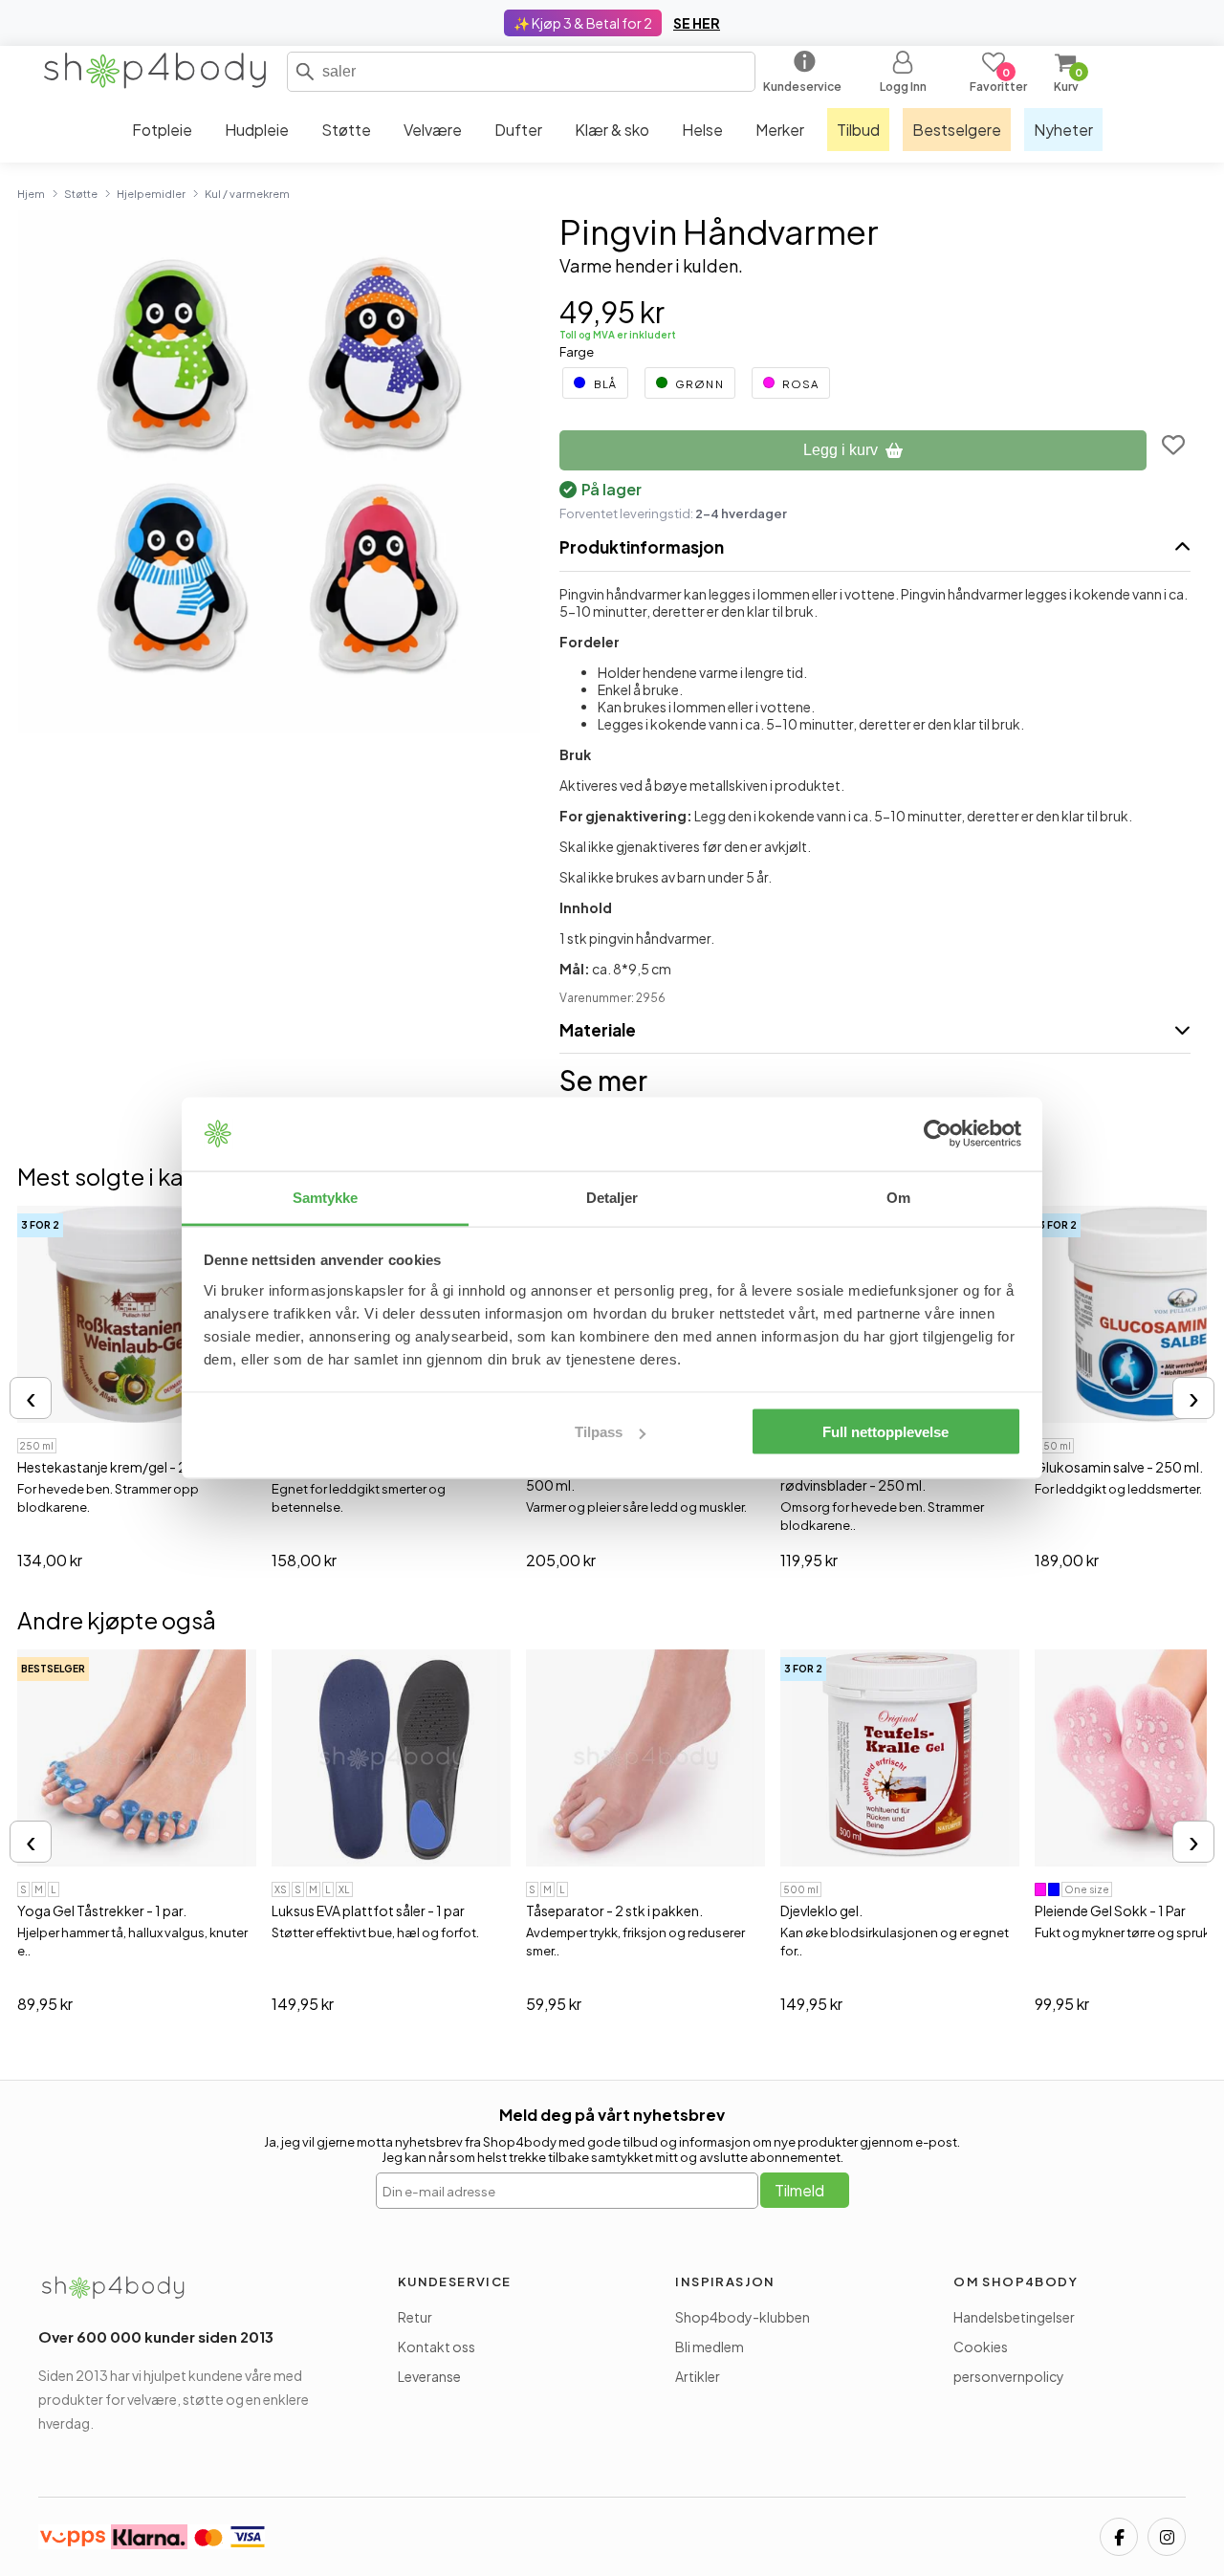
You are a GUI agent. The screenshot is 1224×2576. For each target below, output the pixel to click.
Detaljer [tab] (612, 1197)
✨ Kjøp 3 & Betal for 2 (583, 23)
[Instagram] (1167, 2537)
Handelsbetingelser (1014, 2317)
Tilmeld (799, 2190)
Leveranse (429, 2376)
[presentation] (31, 1398)
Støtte (81, 193)
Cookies (981, 2347)
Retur (415, 2317)
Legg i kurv (841, 450)
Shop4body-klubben (743, 2317)
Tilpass (599, 1432)
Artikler (698, 2376)
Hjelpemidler (151, 193)
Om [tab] (898, 1197)
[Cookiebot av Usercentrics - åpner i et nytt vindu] (938, 1134)
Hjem (31, 193)
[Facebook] (1119, 2537)
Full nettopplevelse (885, 1432)
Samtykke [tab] (326, 1197)
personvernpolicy (1009, 2376)
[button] (305, 72)
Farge (577, 352)
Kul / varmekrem (247, 193)
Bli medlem (710, 2347)
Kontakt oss (437, 2347)
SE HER (697, 23)
